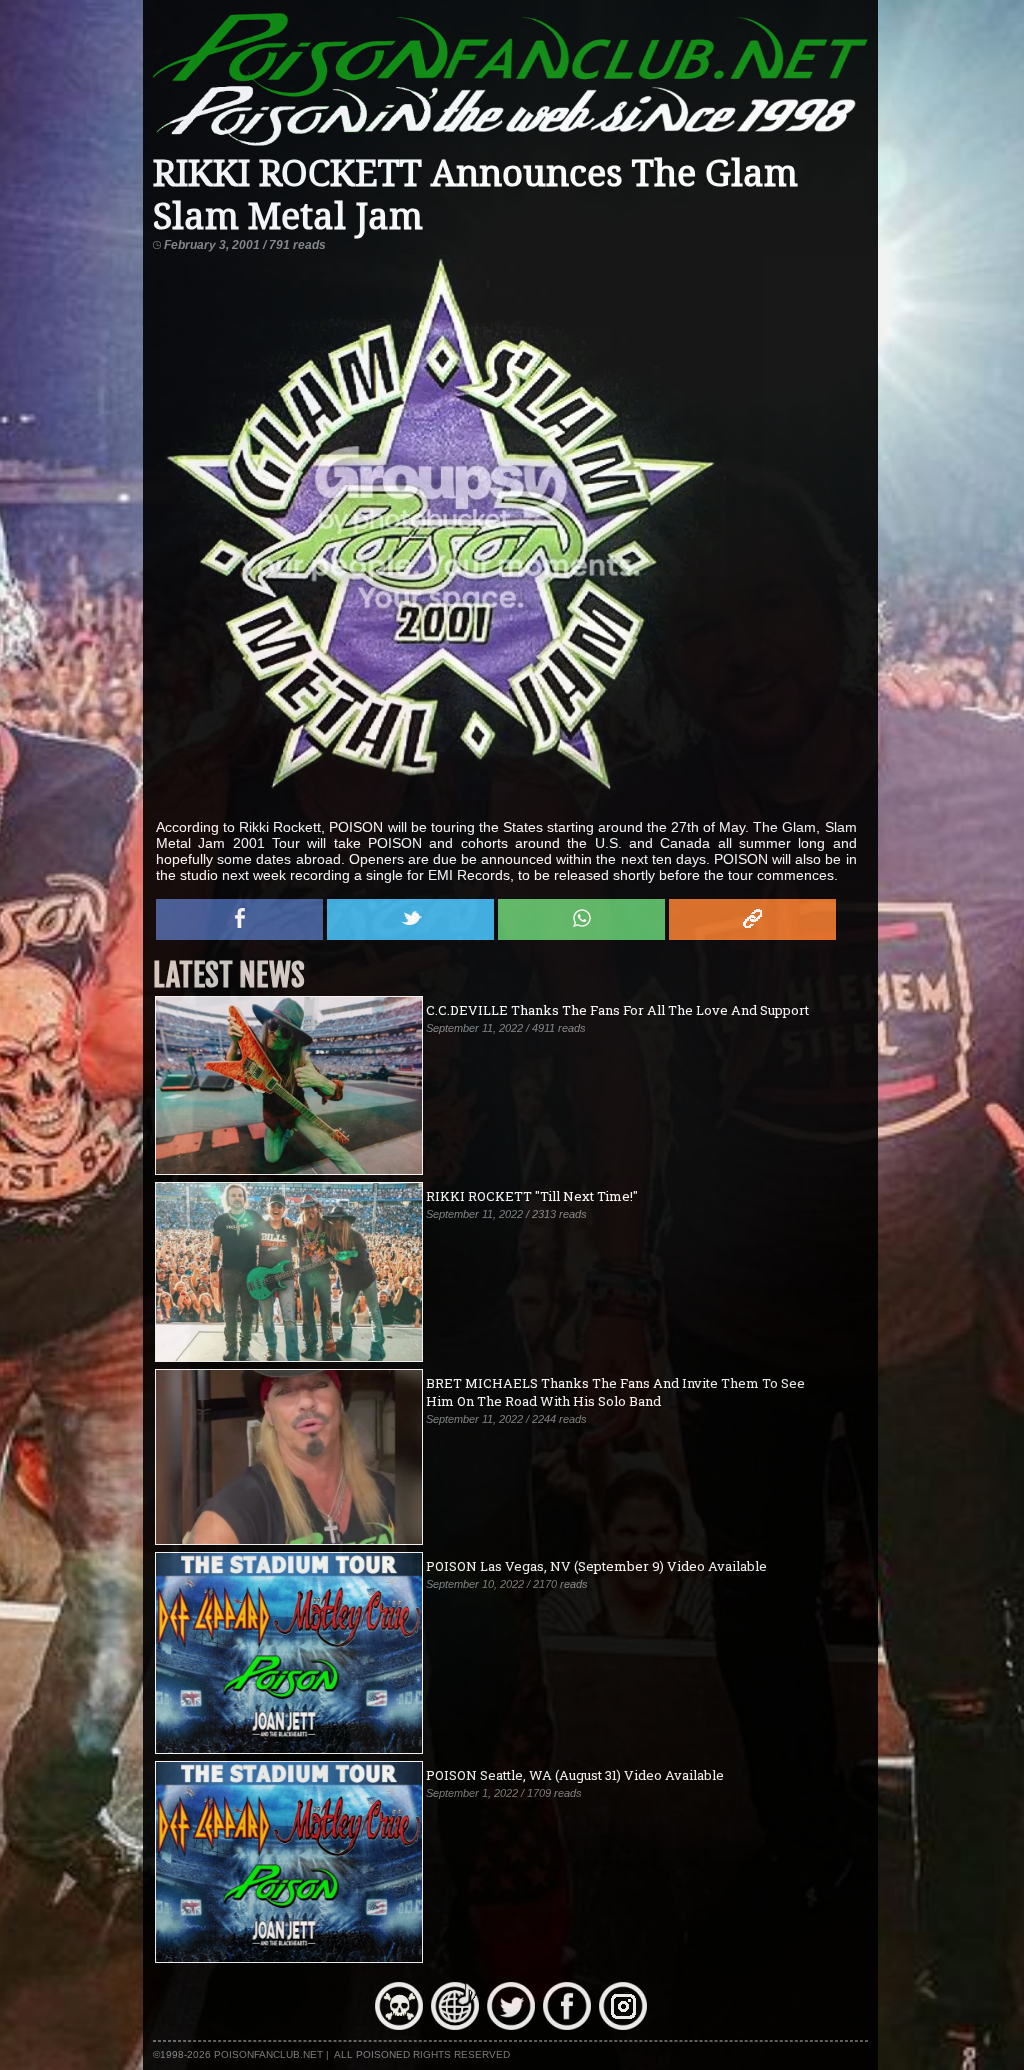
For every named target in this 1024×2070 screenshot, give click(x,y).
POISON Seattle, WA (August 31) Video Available (575, 1775)
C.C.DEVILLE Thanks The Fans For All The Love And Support (617, 1010)
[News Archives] (399, 2025)
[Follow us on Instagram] (623, 2025)
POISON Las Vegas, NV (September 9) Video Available (596, 1566)
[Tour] (455, 2025)
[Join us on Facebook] (567, 2025)
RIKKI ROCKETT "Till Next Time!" (532, 1196)
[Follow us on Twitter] (511, 2025)
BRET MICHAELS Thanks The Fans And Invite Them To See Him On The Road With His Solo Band (615, 1392)
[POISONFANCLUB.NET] (510, 144)
